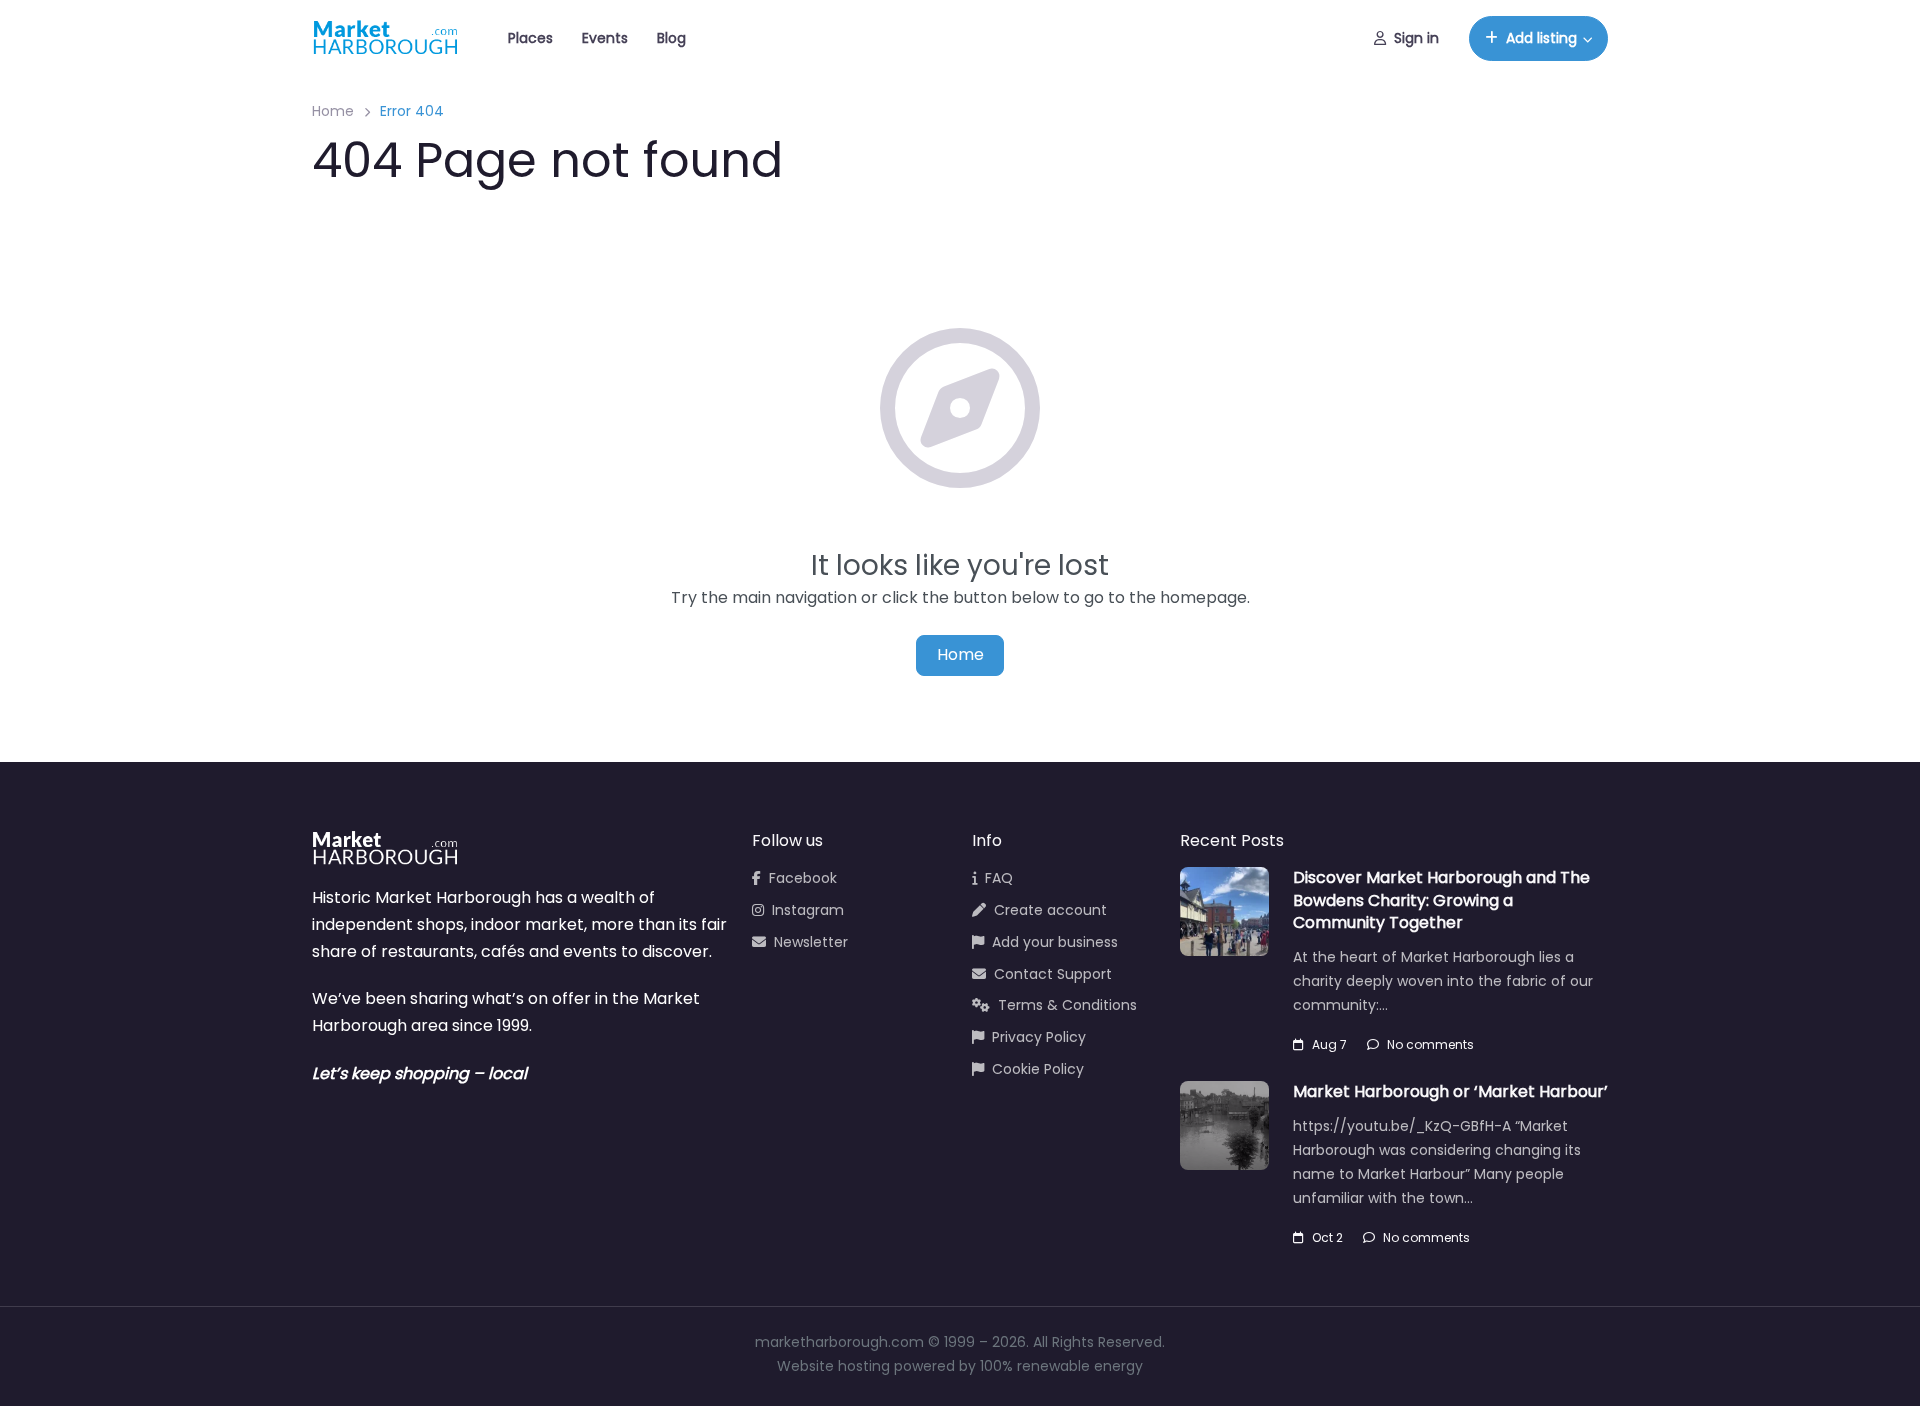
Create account (1050, 910)
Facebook (803, 878)
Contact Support (1053, 974)
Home (333, 111)
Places (530, 38)
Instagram (808, 910)
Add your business (1055, 942)
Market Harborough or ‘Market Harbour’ (1450, 1091)
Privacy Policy (1039, 1037)
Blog (671, 38)
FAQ (999, 878)
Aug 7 (1329, 1044)
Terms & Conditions (1067, 1005)
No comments (1430, 1044)
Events (605, 38)
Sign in (1416, 38)
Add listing (1541, 38)
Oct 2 (1327, 1237)
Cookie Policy (1038, 1069)
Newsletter (811, 942)
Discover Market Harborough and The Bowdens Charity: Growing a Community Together (1441, 900)
